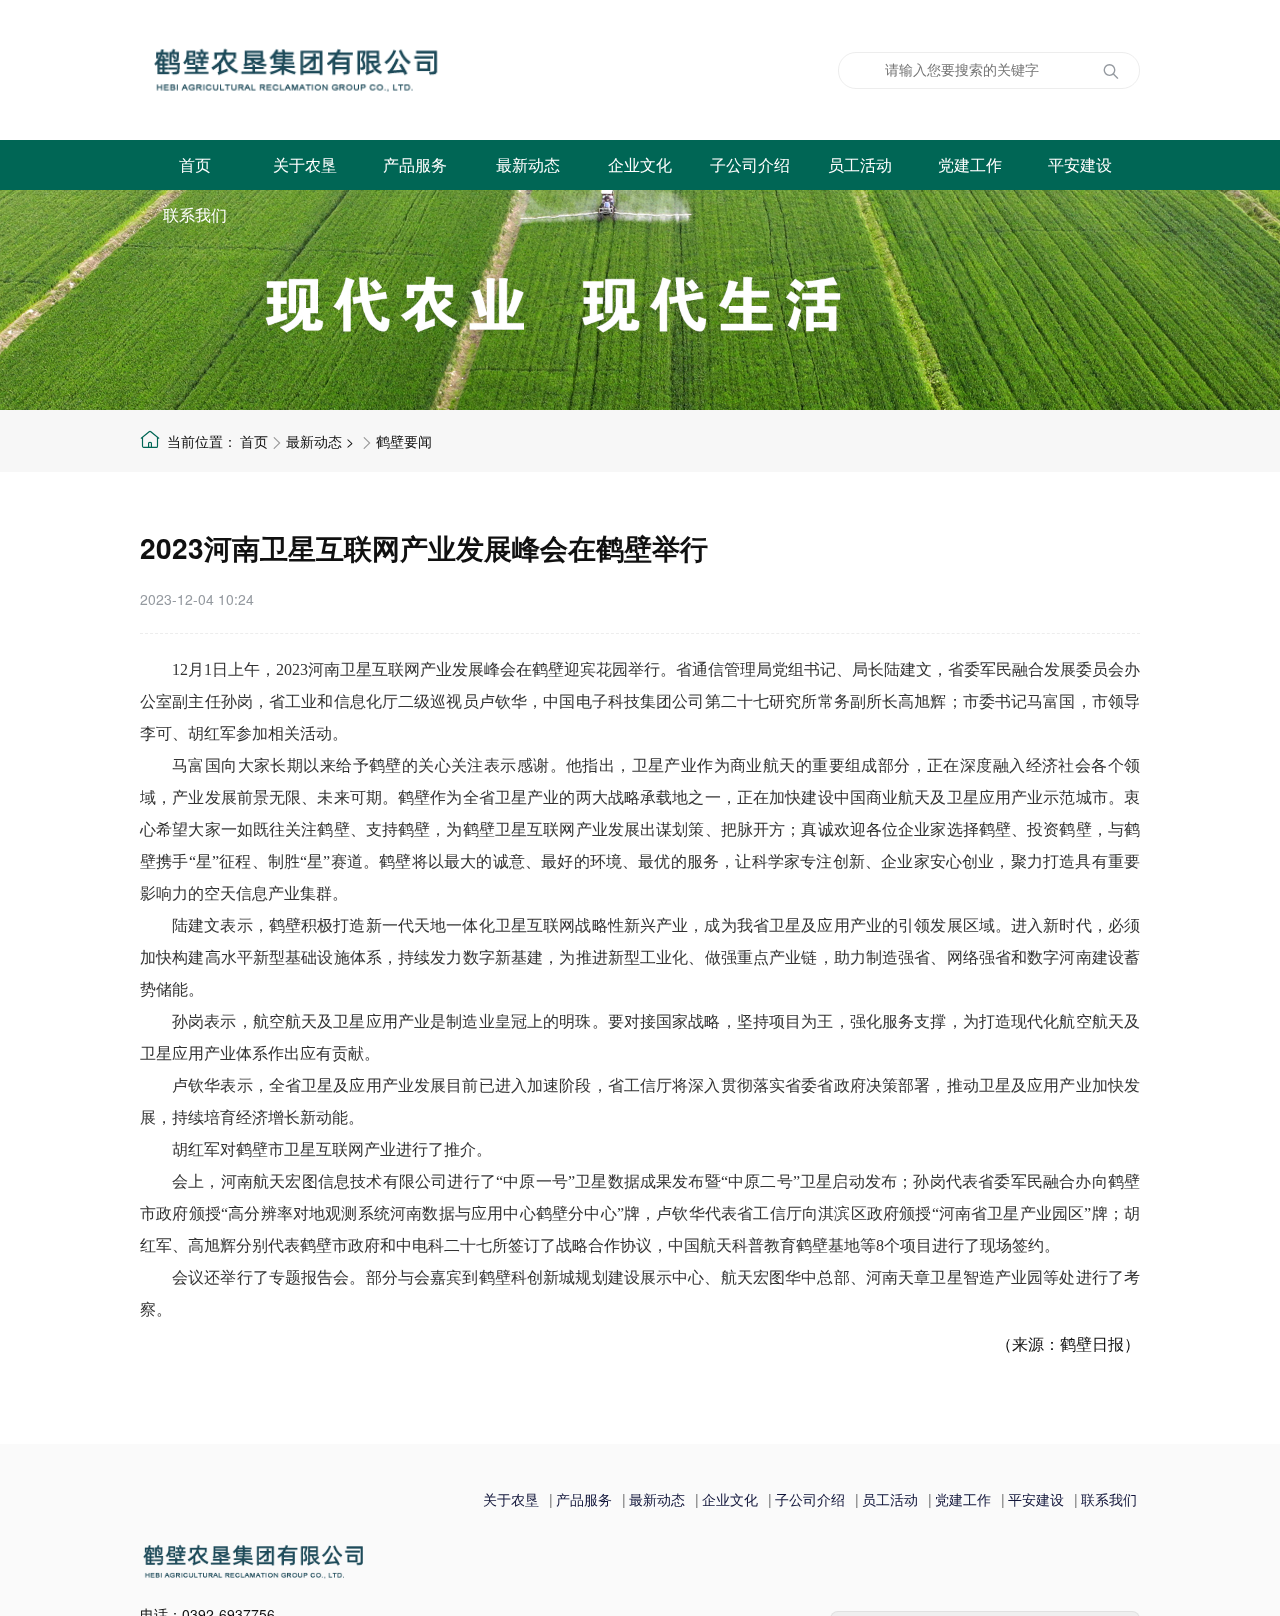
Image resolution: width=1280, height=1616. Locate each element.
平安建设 (1075, 164)
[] (1110, 71)
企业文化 (635, 164)
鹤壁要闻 (404, 441)
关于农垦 (305, 164)
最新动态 (525, 164)
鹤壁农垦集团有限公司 (395, 70)
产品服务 (415, 164)
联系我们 (195, 214)
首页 (195, 164)
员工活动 (855, 164)
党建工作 (965, 164)
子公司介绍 (745, 164)
